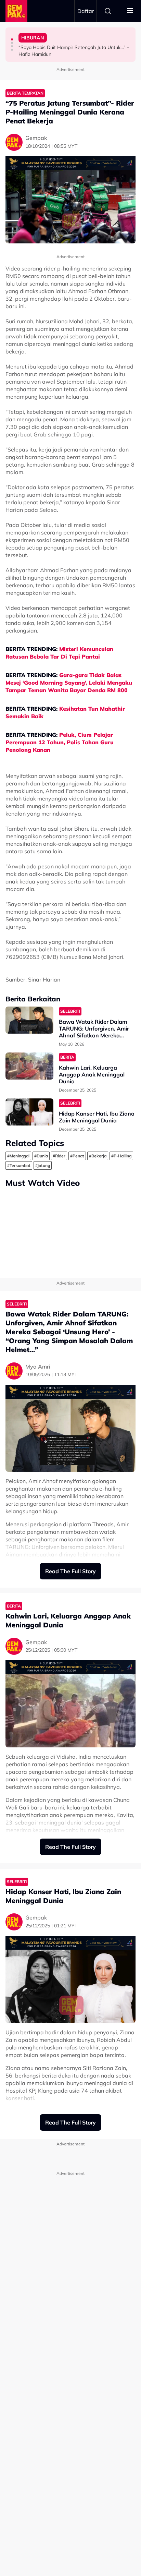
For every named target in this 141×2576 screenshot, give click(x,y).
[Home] (16, 11)
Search (108, 11)
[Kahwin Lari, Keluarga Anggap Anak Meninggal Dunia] (29, 1066)
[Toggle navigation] (130, 11)
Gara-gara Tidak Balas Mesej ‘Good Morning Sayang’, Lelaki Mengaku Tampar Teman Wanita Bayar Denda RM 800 (69, 683)
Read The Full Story (70, 1571)
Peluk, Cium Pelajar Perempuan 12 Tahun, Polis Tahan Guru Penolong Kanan (60, 742)
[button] (12, 39)
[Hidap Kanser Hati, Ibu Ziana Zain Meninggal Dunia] (29, 1112)
